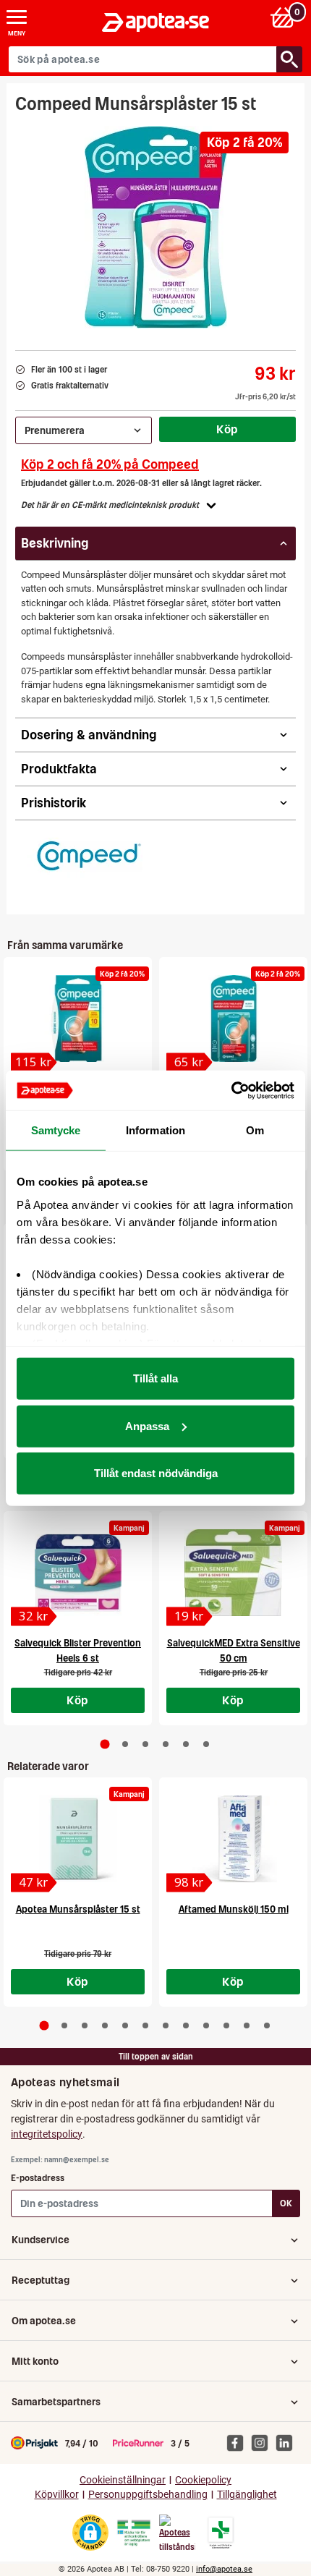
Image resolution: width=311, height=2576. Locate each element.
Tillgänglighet (247, 2495)
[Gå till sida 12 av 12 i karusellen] (267, 2025)
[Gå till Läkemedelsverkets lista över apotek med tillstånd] (221, 2533)
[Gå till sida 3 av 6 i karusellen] (145, 1744)
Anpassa (147, 1425)
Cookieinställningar (123, 2480)
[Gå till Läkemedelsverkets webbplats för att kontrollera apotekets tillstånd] (134, 2533)
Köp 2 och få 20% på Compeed (110, 464)
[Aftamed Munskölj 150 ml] (233, 1839)
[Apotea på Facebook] (239, 2442)
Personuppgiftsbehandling (148, 2495)
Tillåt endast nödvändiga (156, 1473)
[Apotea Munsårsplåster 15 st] (78, 1839)
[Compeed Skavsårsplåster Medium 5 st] (233, 1019)
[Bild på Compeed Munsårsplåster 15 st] (156, 227)
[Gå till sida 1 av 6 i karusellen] (105, 1744)
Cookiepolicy (203, 2480)
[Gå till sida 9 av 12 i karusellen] (206, 2025)
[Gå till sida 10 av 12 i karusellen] (226, 2025)
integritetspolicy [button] (47, 2134)
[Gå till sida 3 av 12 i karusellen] (85, 2025)
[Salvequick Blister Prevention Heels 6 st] (78, 1573)
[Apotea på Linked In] (288, 2442)
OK (286, 2203)
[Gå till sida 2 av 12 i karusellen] (64, 2025)
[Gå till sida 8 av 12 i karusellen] (186, 2025)
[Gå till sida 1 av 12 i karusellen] (44, 2026)
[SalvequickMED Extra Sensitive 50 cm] (233, 1573)
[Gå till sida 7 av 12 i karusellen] (166, 2025)
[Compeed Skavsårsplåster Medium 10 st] (78, 1019)
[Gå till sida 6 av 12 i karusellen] (145, 2025)
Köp (227, 429)
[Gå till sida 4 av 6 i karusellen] (166, 1744)
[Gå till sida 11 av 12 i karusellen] (247, 2025)
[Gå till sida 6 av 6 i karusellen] (206, 1744)
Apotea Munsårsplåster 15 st (78, 1909)
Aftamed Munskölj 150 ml (234, 1909)
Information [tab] (155, 1130)
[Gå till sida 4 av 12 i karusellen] (105, 2025)
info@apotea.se (224, 2569)
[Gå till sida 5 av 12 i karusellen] (125, 2025)
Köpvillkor (57, 2495)
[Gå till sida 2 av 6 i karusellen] (125, 1744)
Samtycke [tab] (56, 1130)
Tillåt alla (155, 1378)
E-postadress (38, 2178)
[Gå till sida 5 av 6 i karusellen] (186, 1744)
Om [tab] (255, 1130)
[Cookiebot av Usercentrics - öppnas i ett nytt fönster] (231, 1090)
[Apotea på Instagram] (263, 2442)
